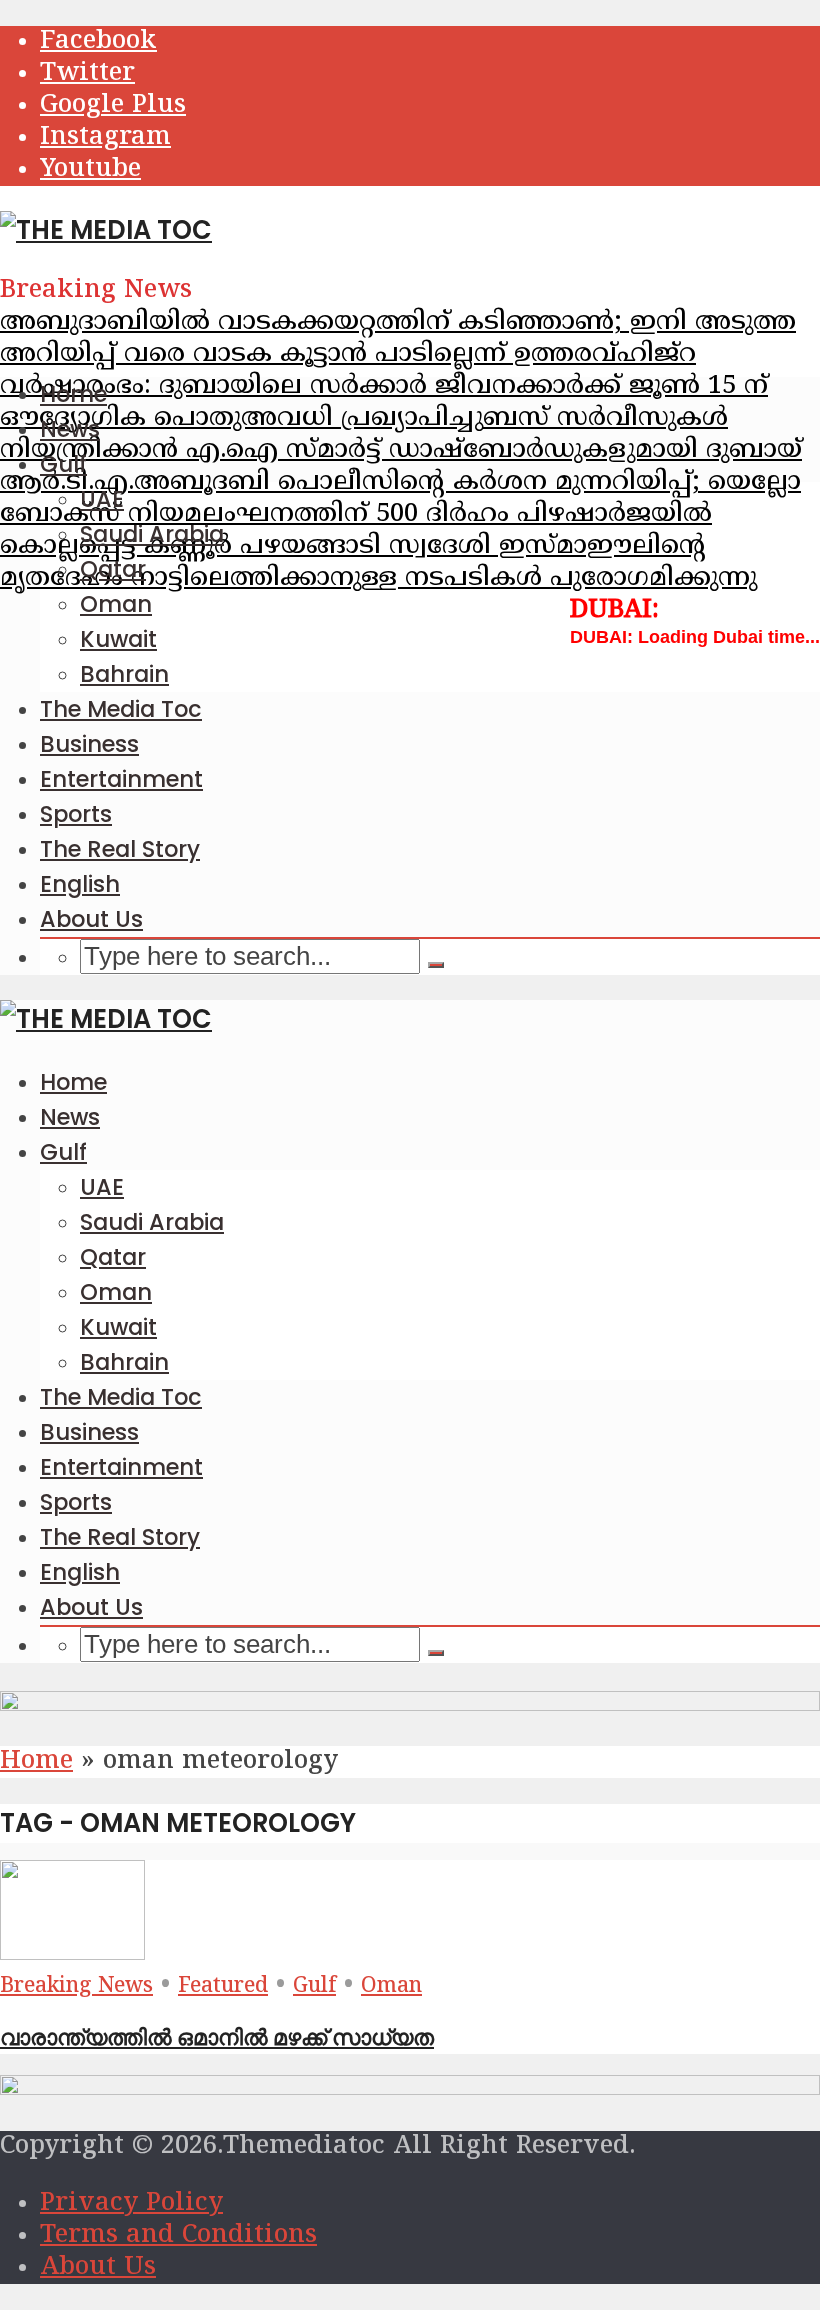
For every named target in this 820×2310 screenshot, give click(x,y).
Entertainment (121, 779)
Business (89, 744)
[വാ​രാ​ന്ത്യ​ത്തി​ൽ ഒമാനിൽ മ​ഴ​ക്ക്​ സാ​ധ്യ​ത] (72, 1954)
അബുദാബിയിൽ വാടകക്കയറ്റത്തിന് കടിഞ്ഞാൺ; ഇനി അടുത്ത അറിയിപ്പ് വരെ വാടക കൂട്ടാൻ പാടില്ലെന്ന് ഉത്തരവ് (398, 339)
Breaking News (76, 1987)
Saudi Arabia (152, 534)
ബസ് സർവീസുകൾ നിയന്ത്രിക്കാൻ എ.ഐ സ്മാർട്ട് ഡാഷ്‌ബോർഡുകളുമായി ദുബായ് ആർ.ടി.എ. (401, 451)
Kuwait (118, 639)
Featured (223, 1987)
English (80, 884)
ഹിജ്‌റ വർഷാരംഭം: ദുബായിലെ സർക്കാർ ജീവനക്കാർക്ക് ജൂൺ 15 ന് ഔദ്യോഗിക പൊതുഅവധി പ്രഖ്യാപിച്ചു (384, 387)
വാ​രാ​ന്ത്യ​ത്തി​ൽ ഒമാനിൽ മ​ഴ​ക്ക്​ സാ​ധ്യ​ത (217, 2037)
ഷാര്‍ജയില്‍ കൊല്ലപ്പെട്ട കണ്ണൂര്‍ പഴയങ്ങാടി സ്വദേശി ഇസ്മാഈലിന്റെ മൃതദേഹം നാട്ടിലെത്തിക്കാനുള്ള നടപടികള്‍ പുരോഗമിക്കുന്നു (378, 547)
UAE (102, 499)
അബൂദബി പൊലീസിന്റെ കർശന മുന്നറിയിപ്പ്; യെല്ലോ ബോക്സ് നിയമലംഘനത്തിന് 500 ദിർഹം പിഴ (400, 499)
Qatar (113, 569)
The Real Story (120, 849)
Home (73, 394)
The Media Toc (121, 709)
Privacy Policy (131, 2204)
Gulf (63, 464)
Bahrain (124, 674)
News (70, 429)
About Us (91, 919)
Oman (116, 604)
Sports (76, 814)
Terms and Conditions (178, 2236)
